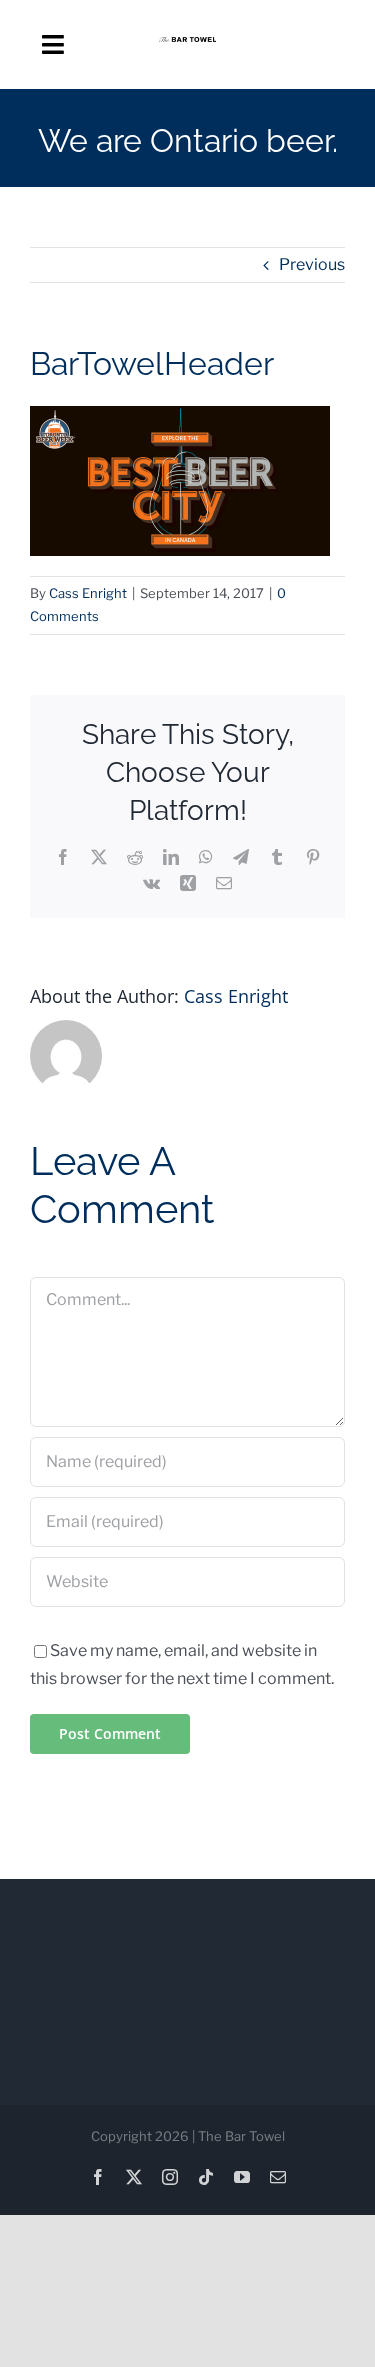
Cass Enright (88, 593)
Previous (312, 264)
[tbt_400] (187, 44)
